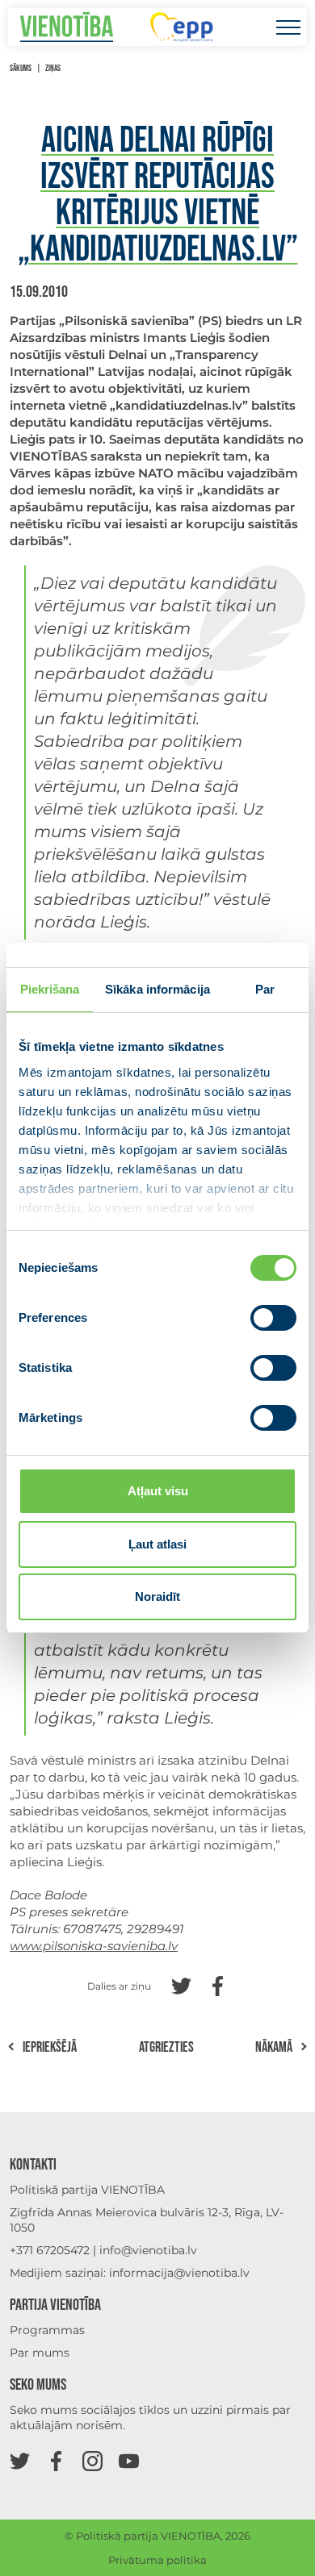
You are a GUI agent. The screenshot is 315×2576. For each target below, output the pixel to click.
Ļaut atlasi (157, 1544)
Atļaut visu (158, 1491)
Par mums (40, 2353)
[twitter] (20, 2460)
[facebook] (56, 2460)
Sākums (21, 68)
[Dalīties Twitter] (181, 1984)
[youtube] (129, 2460)
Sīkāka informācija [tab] (157, 989)
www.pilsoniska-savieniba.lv (94, 1946)
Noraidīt (157, 1596)
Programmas (47, 2330)
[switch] (273, 1318)
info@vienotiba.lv (148, 2250)
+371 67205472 (50, 2250)
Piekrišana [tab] (50, 989)
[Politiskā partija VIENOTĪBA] (67, 27)
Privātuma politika (157, 2560)
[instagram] (92, 2460)
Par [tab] (265, 989)
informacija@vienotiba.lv (179, 2273)
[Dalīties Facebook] (218, 1984)
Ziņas (53, 68)
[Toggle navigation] (288, 27)
